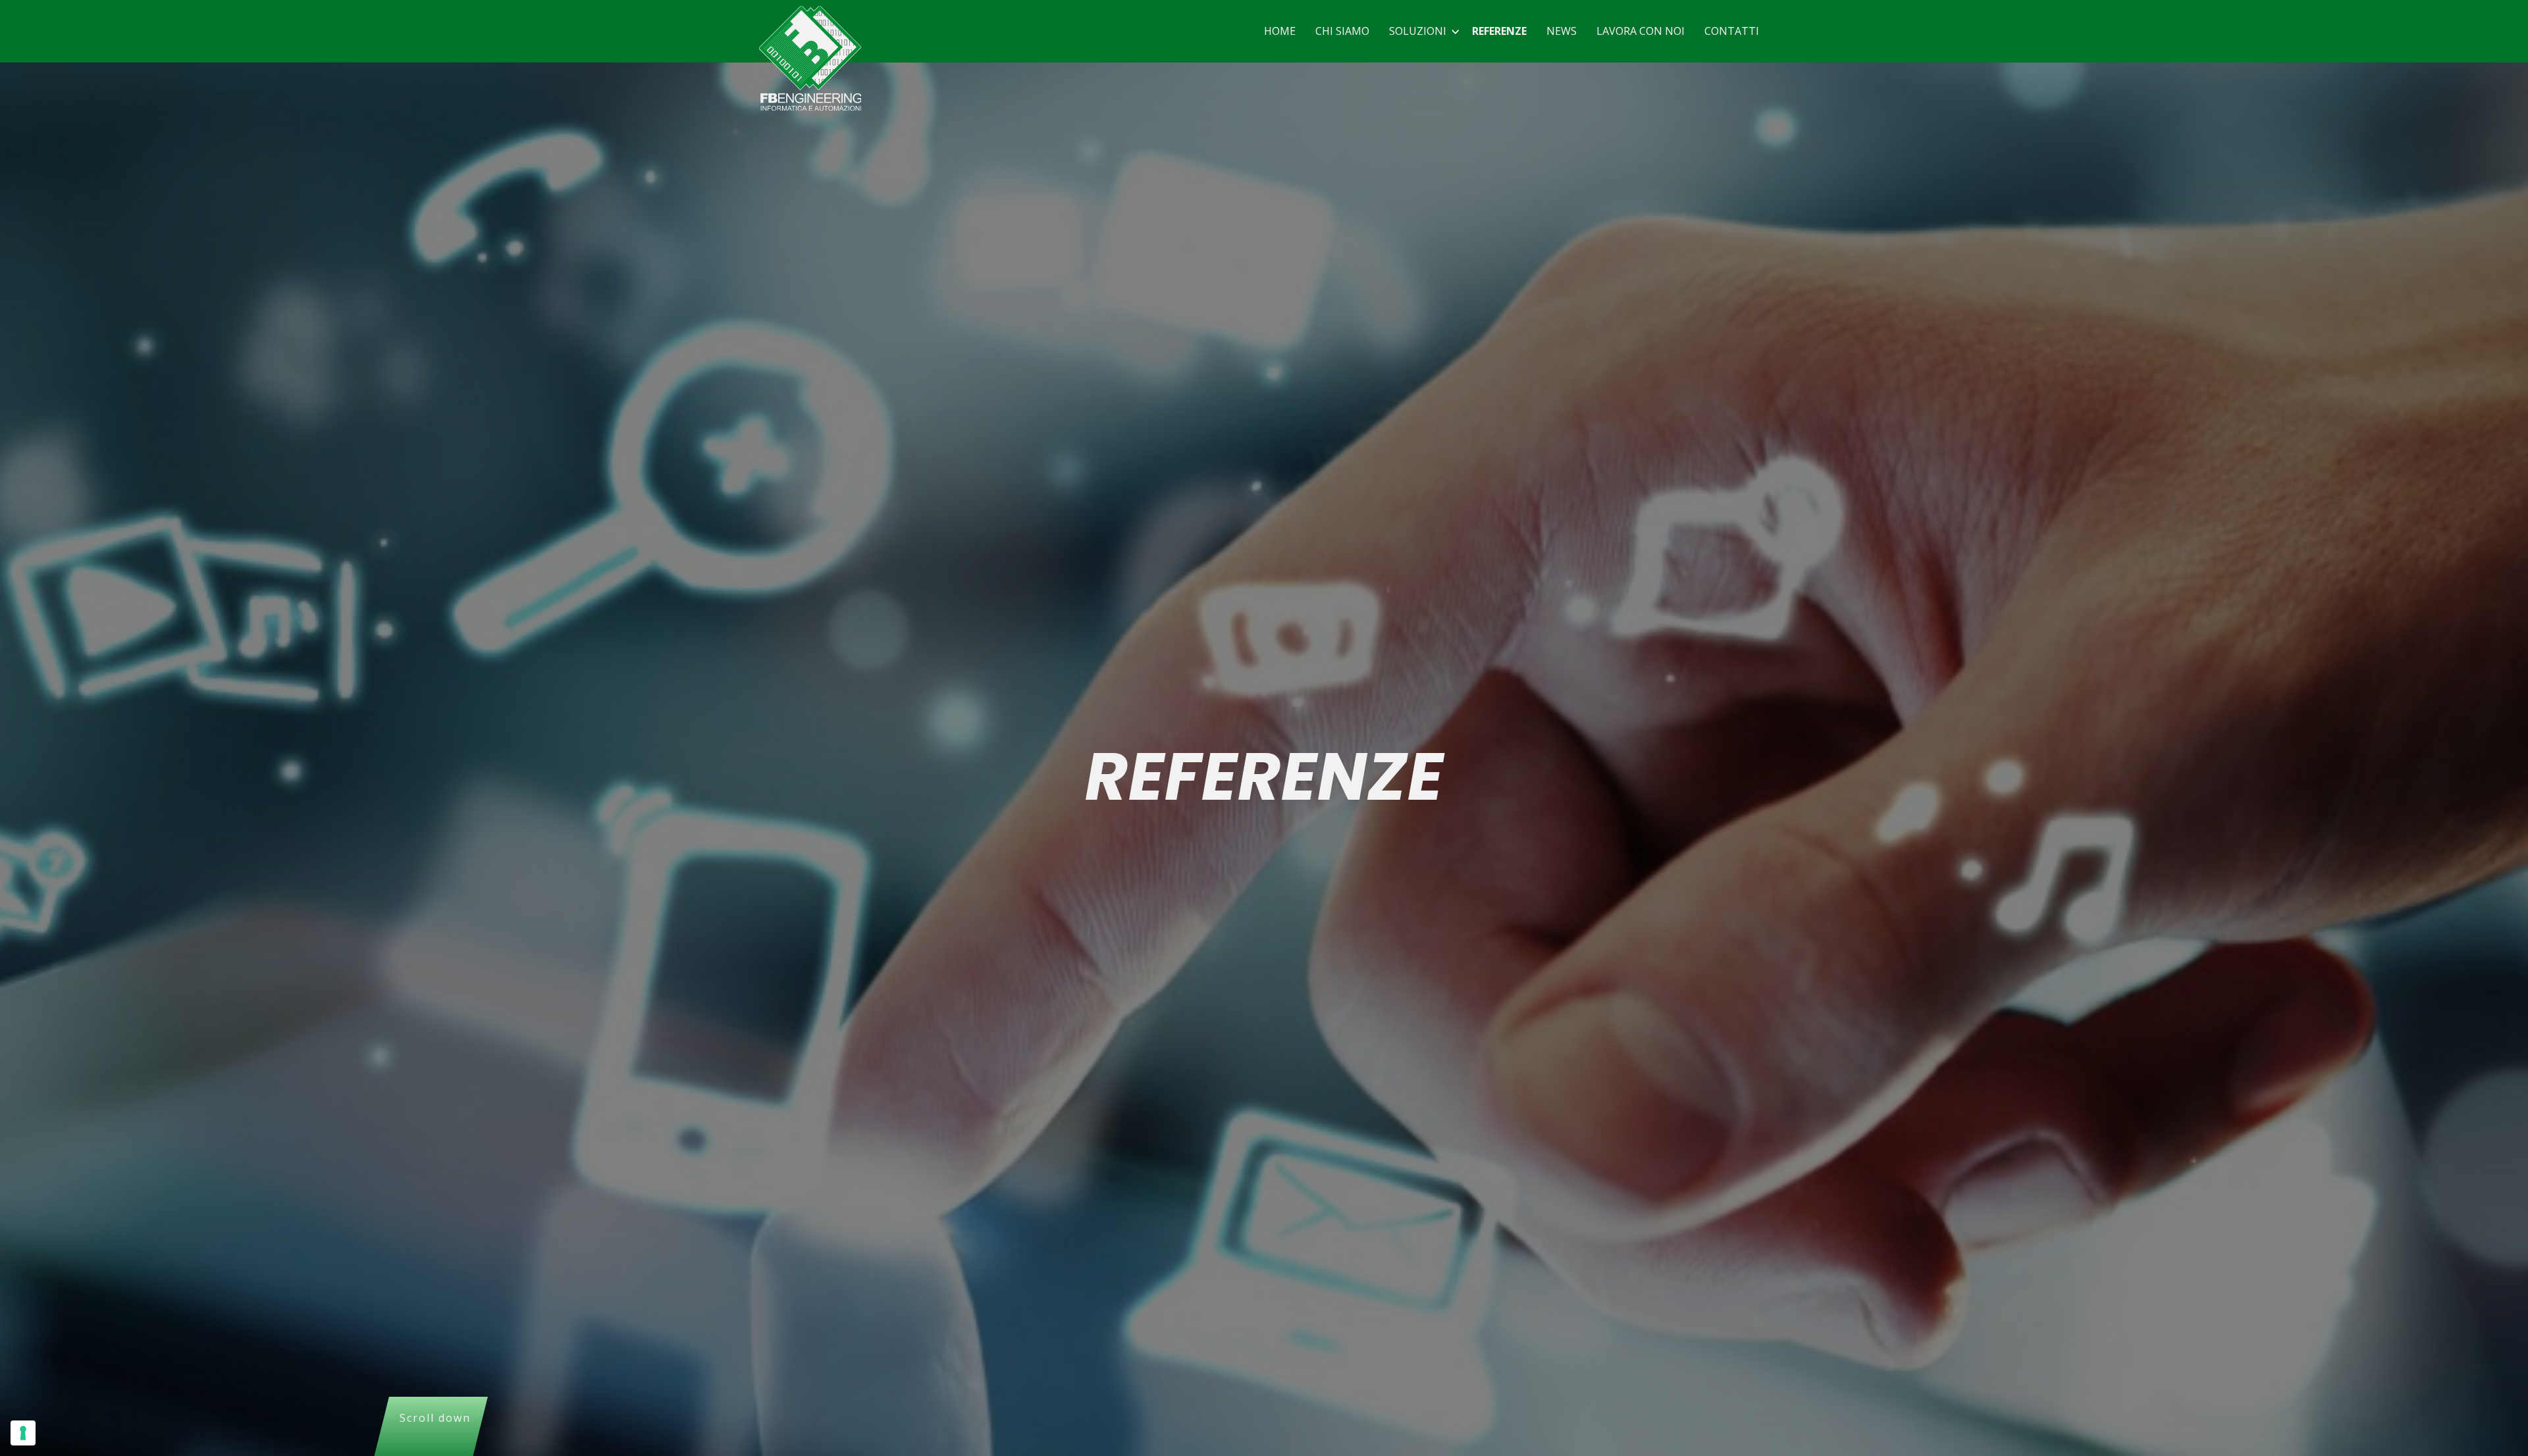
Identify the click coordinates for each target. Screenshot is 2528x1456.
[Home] (810, 58)
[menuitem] (1280, 31)
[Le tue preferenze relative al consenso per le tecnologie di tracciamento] (23, 1433)
